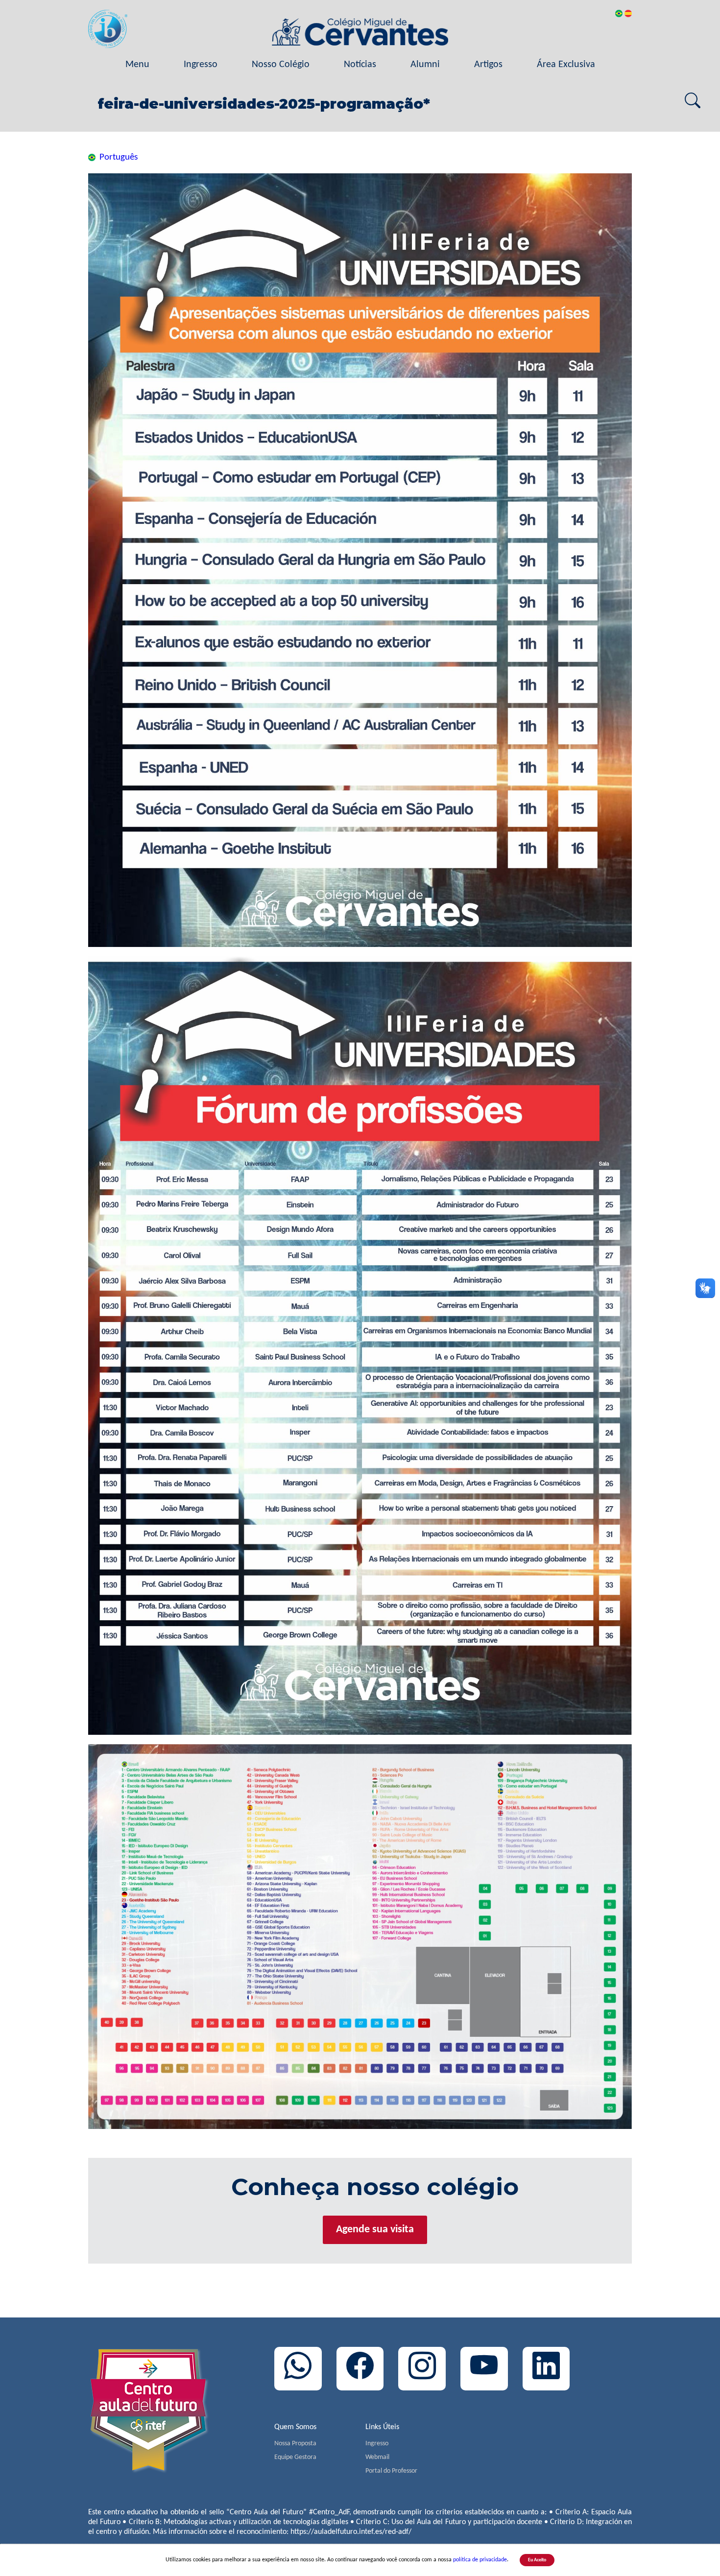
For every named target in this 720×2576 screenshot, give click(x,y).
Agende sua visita (375, 2230)
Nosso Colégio (281, 65)
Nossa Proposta (295, 2444)
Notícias (360, 65)
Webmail (377, 2457)
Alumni (425, 65)
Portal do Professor (391, 2471)
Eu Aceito (537, 2560)
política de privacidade (480, 2560)
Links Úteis (382, 2427)
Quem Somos (295, 2427)
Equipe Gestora (295, 2457)
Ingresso (201, 65)
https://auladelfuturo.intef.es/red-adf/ (351, 2532)
